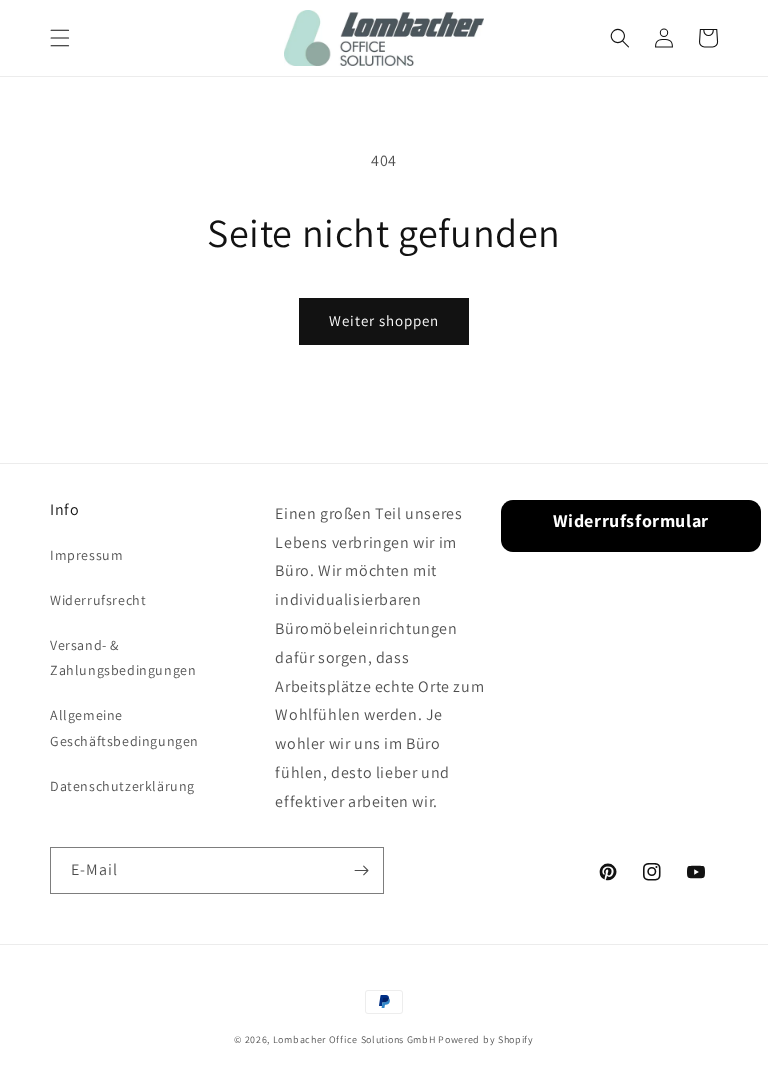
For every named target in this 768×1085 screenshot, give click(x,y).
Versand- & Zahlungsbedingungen (123, 657)
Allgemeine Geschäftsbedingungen (124, 727)
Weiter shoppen (384, 320)
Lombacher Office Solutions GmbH (354, 1039)
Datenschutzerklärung (122, 786)
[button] (60, 38)
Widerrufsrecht (98, 600)
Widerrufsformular (631, 520)
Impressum (86, 555)
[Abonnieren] (361, 870)
